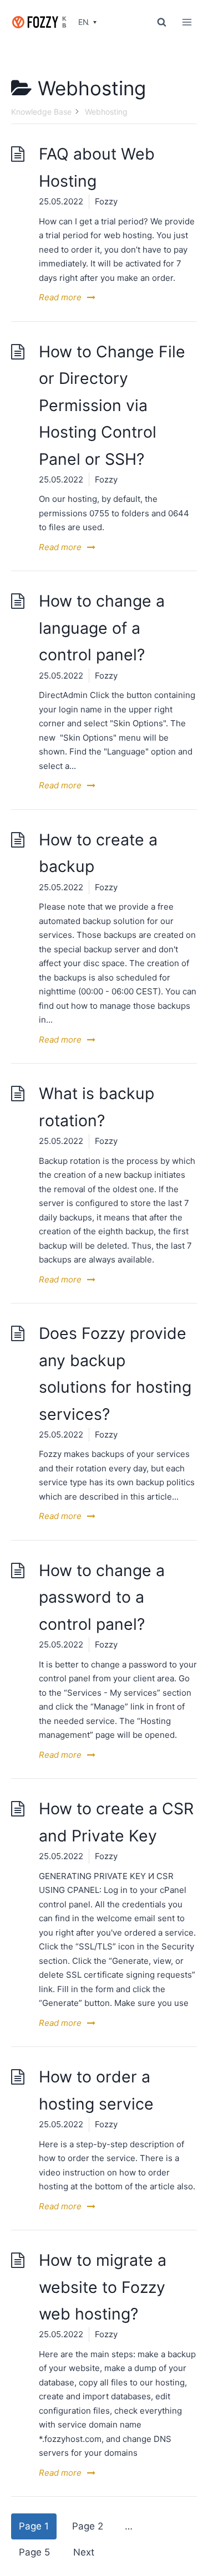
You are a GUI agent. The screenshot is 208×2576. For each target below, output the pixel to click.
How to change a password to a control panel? (102, 1597)
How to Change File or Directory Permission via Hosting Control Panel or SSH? (112, 405)
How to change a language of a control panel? (102, 628)
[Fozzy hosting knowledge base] (39, 22)
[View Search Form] (161, 22)
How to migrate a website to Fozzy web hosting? (103, 2287)
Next (84, 2552)
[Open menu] (187, 22)
